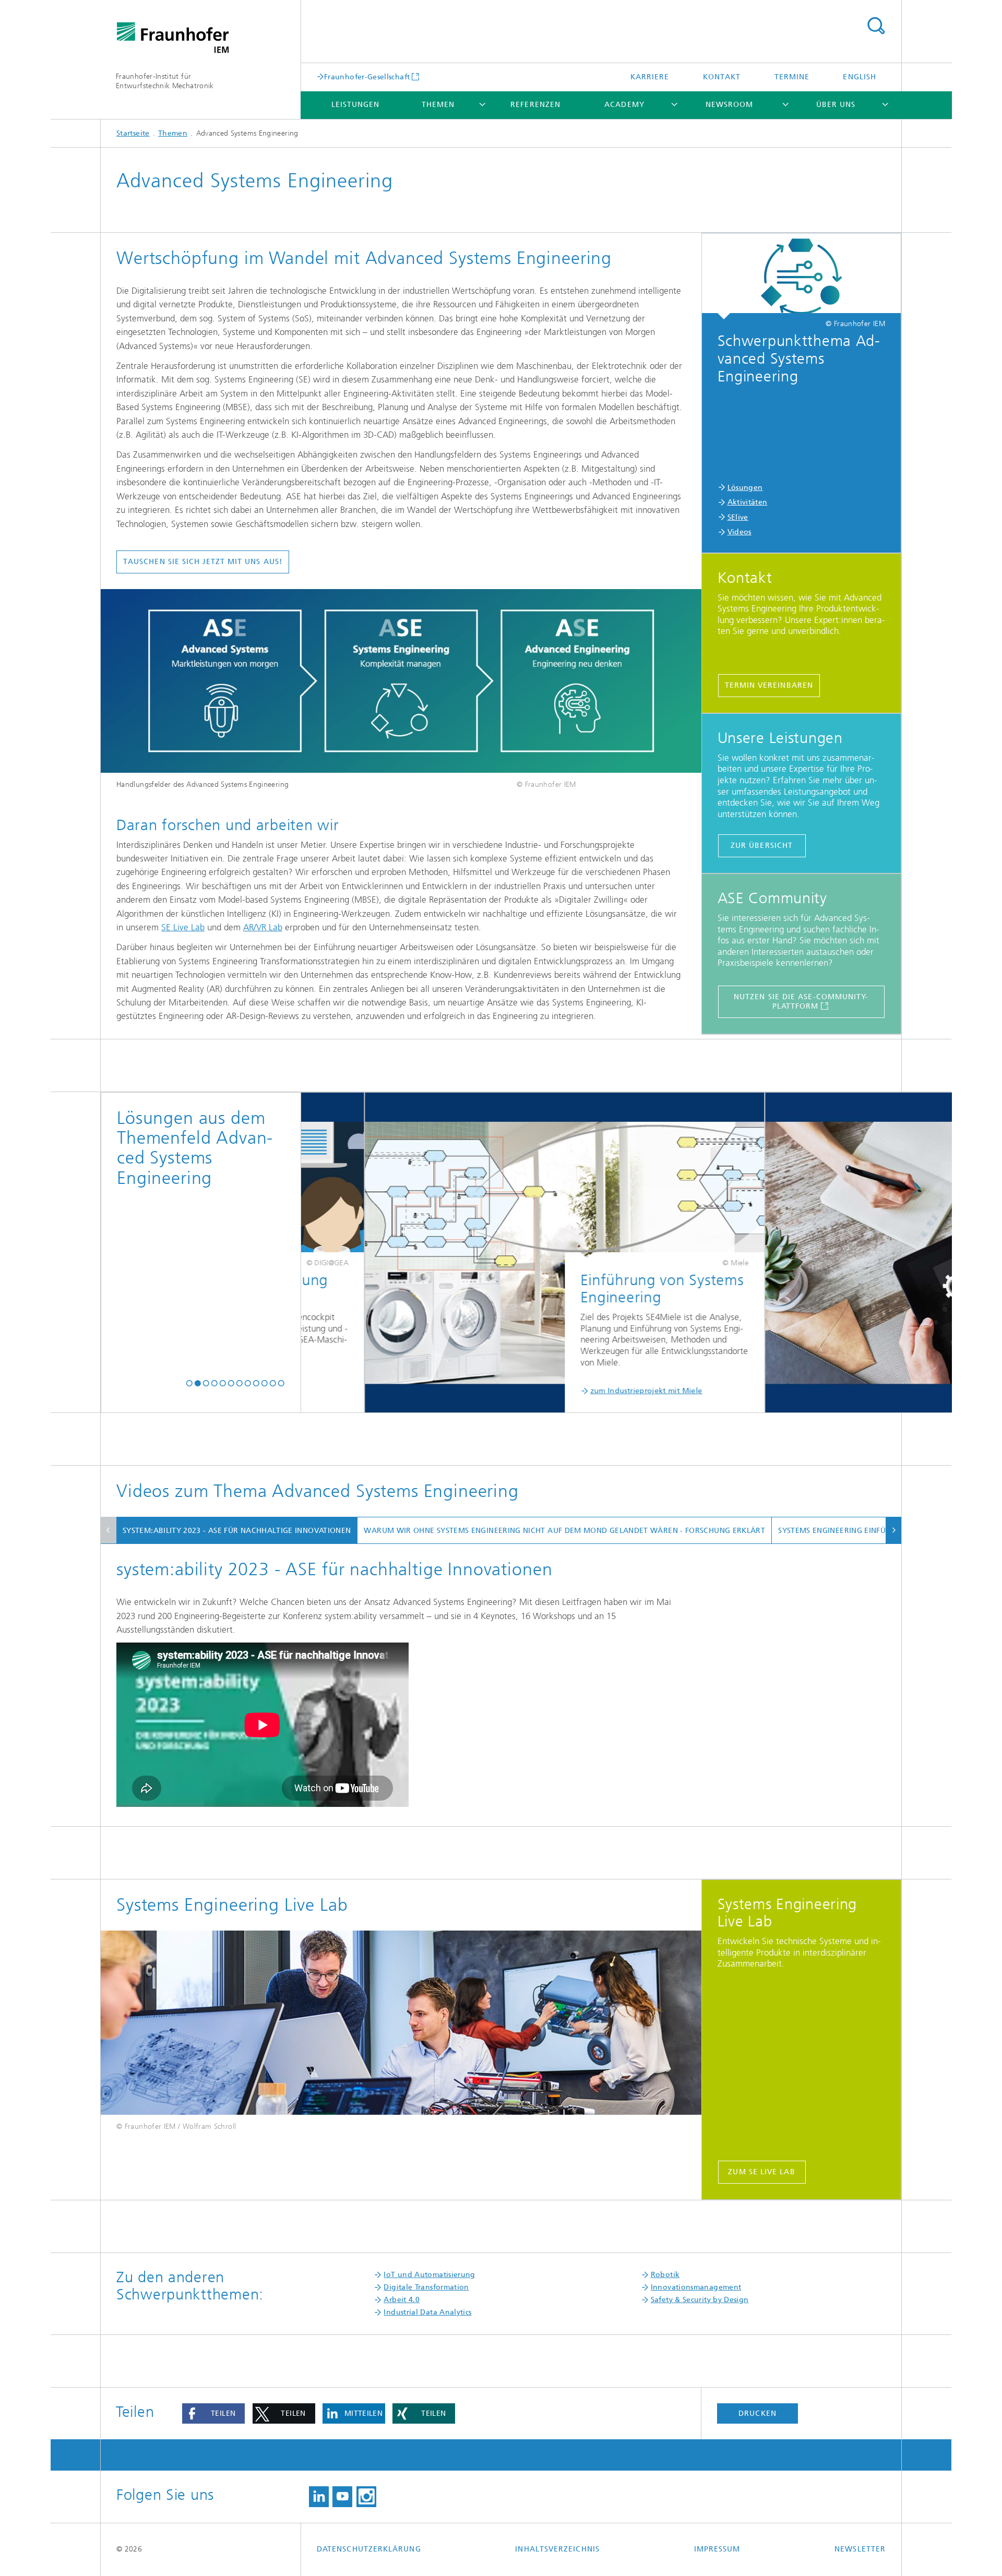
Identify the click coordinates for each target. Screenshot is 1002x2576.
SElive (738, 517)
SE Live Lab (183, 927)
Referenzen (535, 105)
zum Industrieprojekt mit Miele (390, 1391)
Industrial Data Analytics (427, 2312)
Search (876, 26)
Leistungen (356, 105)
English (860, 77)
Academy (624, 105)
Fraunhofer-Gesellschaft (367, 77)
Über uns (836, 105)
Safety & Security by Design (700, 2300)
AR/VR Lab (263, 927)
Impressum (717, 2549)
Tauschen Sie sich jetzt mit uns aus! (203, 562)
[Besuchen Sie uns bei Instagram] (366, 2497)
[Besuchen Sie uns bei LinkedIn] (319, 2497)
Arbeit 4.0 (402, 2300)
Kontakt (722, 77)
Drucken (758, 2413)
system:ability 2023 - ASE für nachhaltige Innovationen (237, 1531)
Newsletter (860, 2549)
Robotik (665, 2275)
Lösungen (745, 488)
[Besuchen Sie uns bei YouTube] (342, 2497)
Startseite (133, 133)
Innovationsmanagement (696, 2287)
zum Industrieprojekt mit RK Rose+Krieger (809, 1391)
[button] (189, 1383)
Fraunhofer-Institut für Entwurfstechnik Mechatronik (165, 81)
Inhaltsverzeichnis (557, 2549)
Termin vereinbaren (769, 685)
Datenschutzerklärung (369, 2549)
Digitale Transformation (426, 2287)
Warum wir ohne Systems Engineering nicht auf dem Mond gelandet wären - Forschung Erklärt (564, 1531)
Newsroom (730, 105)
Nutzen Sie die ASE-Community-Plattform (801, 1002)
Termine (792, 77)
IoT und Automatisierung (429, 2275)
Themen (438, 105)
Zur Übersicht (762, 846)
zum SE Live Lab (761, 2172)
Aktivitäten (748, 502)
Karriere (650, 77)
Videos (739, 532)
